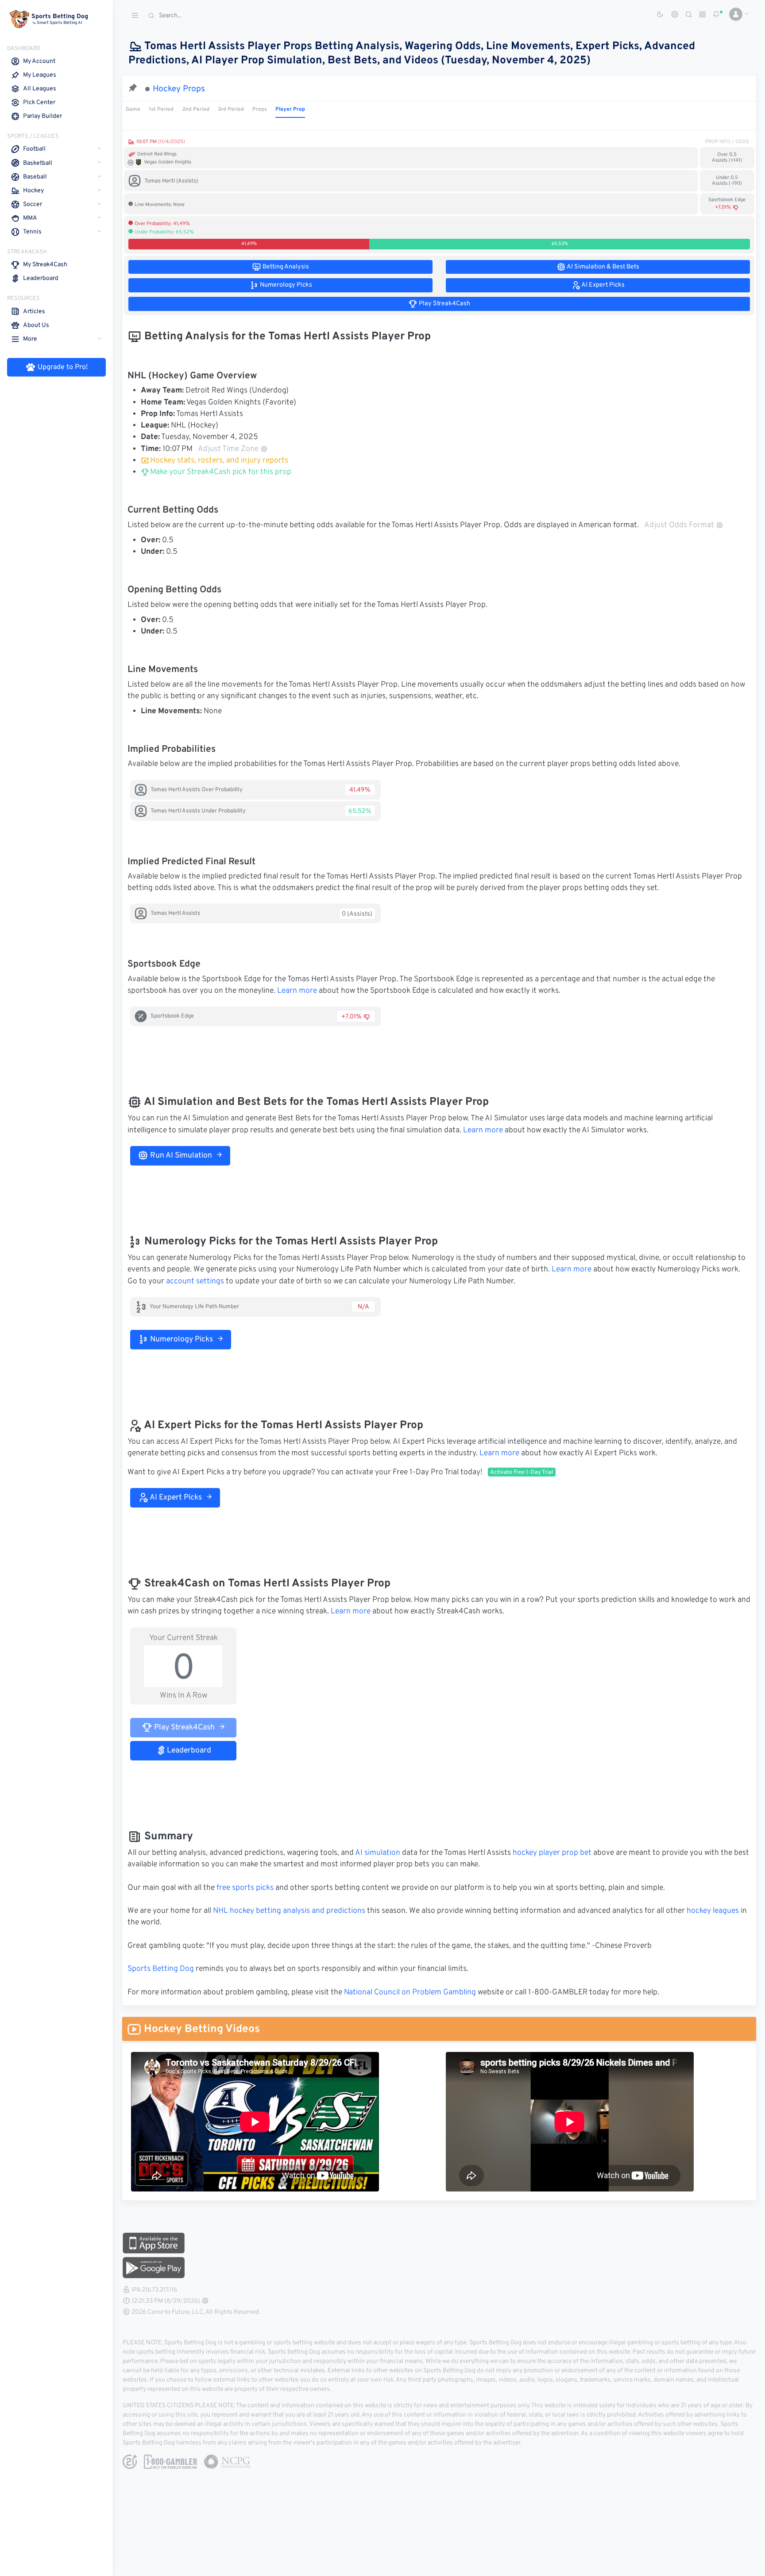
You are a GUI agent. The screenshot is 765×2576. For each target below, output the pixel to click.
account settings (195, 1282)
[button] (736, 14)
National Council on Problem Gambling (410, 1993)
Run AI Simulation (180, 1156)
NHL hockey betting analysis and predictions (289, 1911)
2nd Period (196, 109)
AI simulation (378, 1853)
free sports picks (245, 1888)
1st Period (161, 109)
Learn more (297, 991)
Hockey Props (179, 89)
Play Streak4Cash (184, 1728)
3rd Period (231, 109)
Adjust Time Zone (228, 449)
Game (133, 109)
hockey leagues (713, 1911)
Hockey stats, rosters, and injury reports (219, 461)
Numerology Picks (181, 1340)
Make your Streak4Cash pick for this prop (220, 472)
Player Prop (290, 109)
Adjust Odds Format (679, 525)
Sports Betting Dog (161, 1969)
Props (260, 109)
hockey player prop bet (552, 1853)
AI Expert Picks (175, 1498)
